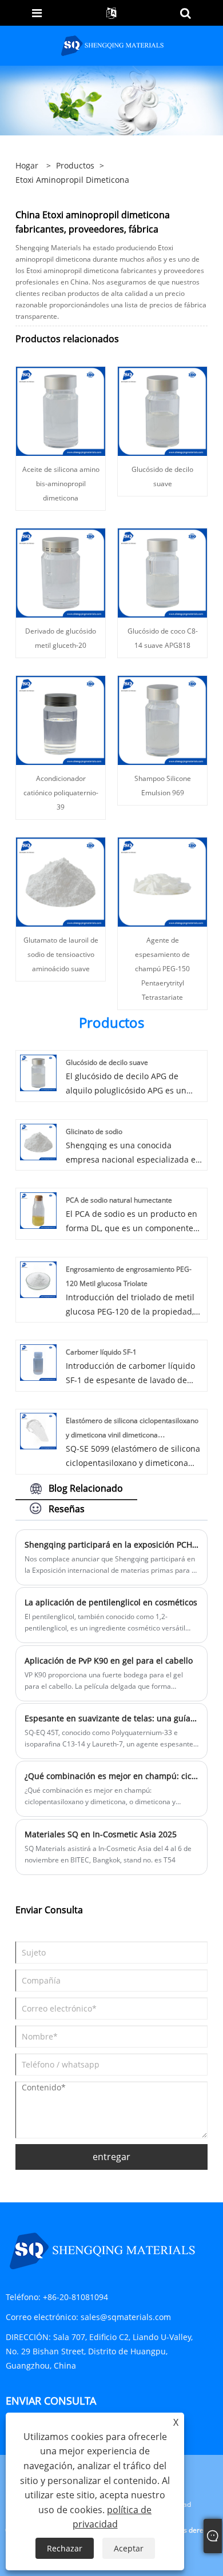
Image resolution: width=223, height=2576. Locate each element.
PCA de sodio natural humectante (119, 1200)
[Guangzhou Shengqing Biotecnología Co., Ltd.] (113, 45)
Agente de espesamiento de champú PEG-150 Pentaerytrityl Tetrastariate (162, 969)
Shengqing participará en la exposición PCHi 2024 (111, 1545)
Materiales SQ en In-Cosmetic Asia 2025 (101, 1834)
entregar (111, 2157)
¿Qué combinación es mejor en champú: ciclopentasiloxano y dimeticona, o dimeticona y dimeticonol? (111, 1776)
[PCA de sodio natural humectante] (38, 1210)
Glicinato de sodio (94, 1131)
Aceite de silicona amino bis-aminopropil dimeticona (61, 484)
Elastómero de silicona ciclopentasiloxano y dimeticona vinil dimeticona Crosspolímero (132, 1435)
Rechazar (65, 2548)
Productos (75, 165)
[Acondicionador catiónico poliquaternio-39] (61, 720)
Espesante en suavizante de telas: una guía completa (111, 1718)
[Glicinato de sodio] (38, 1141)
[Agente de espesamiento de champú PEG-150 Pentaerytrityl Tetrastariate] (162, 881)
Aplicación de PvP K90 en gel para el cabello (109, 1660)
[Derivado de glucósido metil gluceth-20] (61, 572)
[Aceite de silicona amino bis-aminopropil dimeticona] (61, 410)
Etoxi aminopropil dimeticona (72, 180)
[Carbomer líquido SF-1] (38, 1362)
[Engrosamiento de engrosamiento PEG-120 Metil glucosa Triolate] (38, 1278)
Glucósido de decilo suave (107, 1062)
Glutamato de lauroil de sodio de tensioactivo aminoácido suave (61, 954)
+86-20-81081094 (75, 2297)
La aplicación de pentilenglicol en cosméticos (111, 1602)
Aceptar (129, 2548)
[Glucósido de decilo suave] (162, 410)
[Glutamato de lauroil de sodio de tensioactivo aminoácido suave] (61, 881)
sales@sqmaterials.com (126, 2317)
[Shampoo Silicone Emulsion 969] (162, 720)
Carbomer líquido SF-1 (101, 1352)
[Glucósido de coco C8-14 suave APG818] (162, 572)
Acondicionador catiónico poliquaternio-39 (61, 793)
